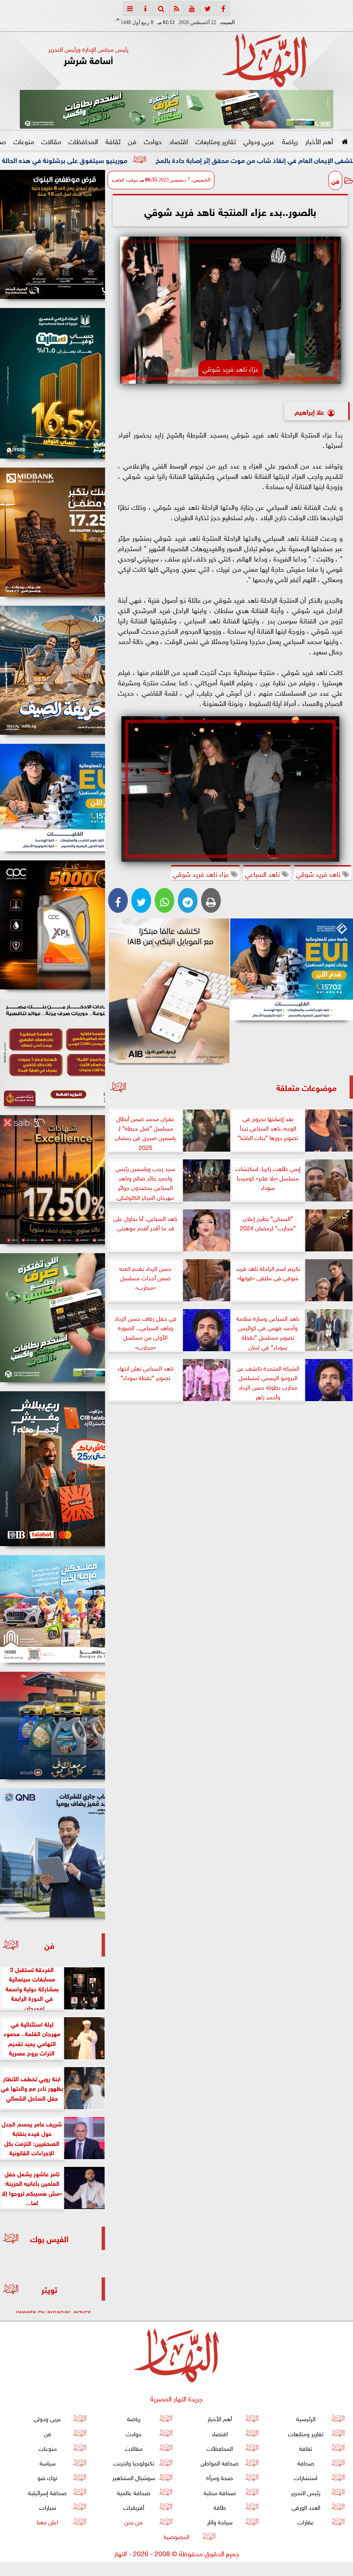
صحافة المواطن (220, 2462)
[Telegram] (188, 900)
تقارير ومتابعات (216, 141)
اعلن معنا (47, 2521)
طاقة (220, 2507)
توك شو (47, 2477)
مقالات (51, 141)
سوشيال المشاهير (134, 2477)
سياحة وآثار (220, 2521)
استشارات (306, 2477)
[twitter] (207, 9)
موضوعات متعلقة (307, 1087)
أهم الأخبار (319, 141)
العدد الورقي (306, 2507)
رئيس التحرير (306, 2492)
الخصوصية (176, 2536)
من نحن (133, 2521)
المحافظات (83, 141)
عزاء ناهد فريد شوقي (202, 873)
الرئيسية (306, 2418)
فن (132, 141)
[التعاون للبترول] (53, 925)
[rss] (176, 9)
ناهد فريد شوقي (319, 873)
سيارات (48, 2507)
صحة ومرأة (220, 2477)
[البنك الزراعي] (292, 970)
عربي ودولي (259, 141)
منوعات (24, 141)
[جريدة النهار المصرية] (176, 109)
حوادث (153, 141)
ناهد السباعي (263, 873)
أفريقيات (134, 2507)
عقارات (306, 2521)
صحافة (306, 2462)
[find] (161, 9)
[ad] (53, 234)
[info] (146, 9)
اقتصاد (179, 141)
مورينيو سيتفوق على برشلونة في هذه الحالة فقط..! (167, 159)
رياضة (290, 141)
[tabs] (130, 9)
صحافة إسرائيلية (47, 2492)
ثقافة (113, 141)
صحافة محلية (220, 2492)
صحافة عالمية (134, 2492)
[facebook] (223, 9)
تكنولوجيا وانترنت (134, 2462)
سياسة (48, 2462)
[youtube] (192, 9)
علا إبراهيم (309, 411)
